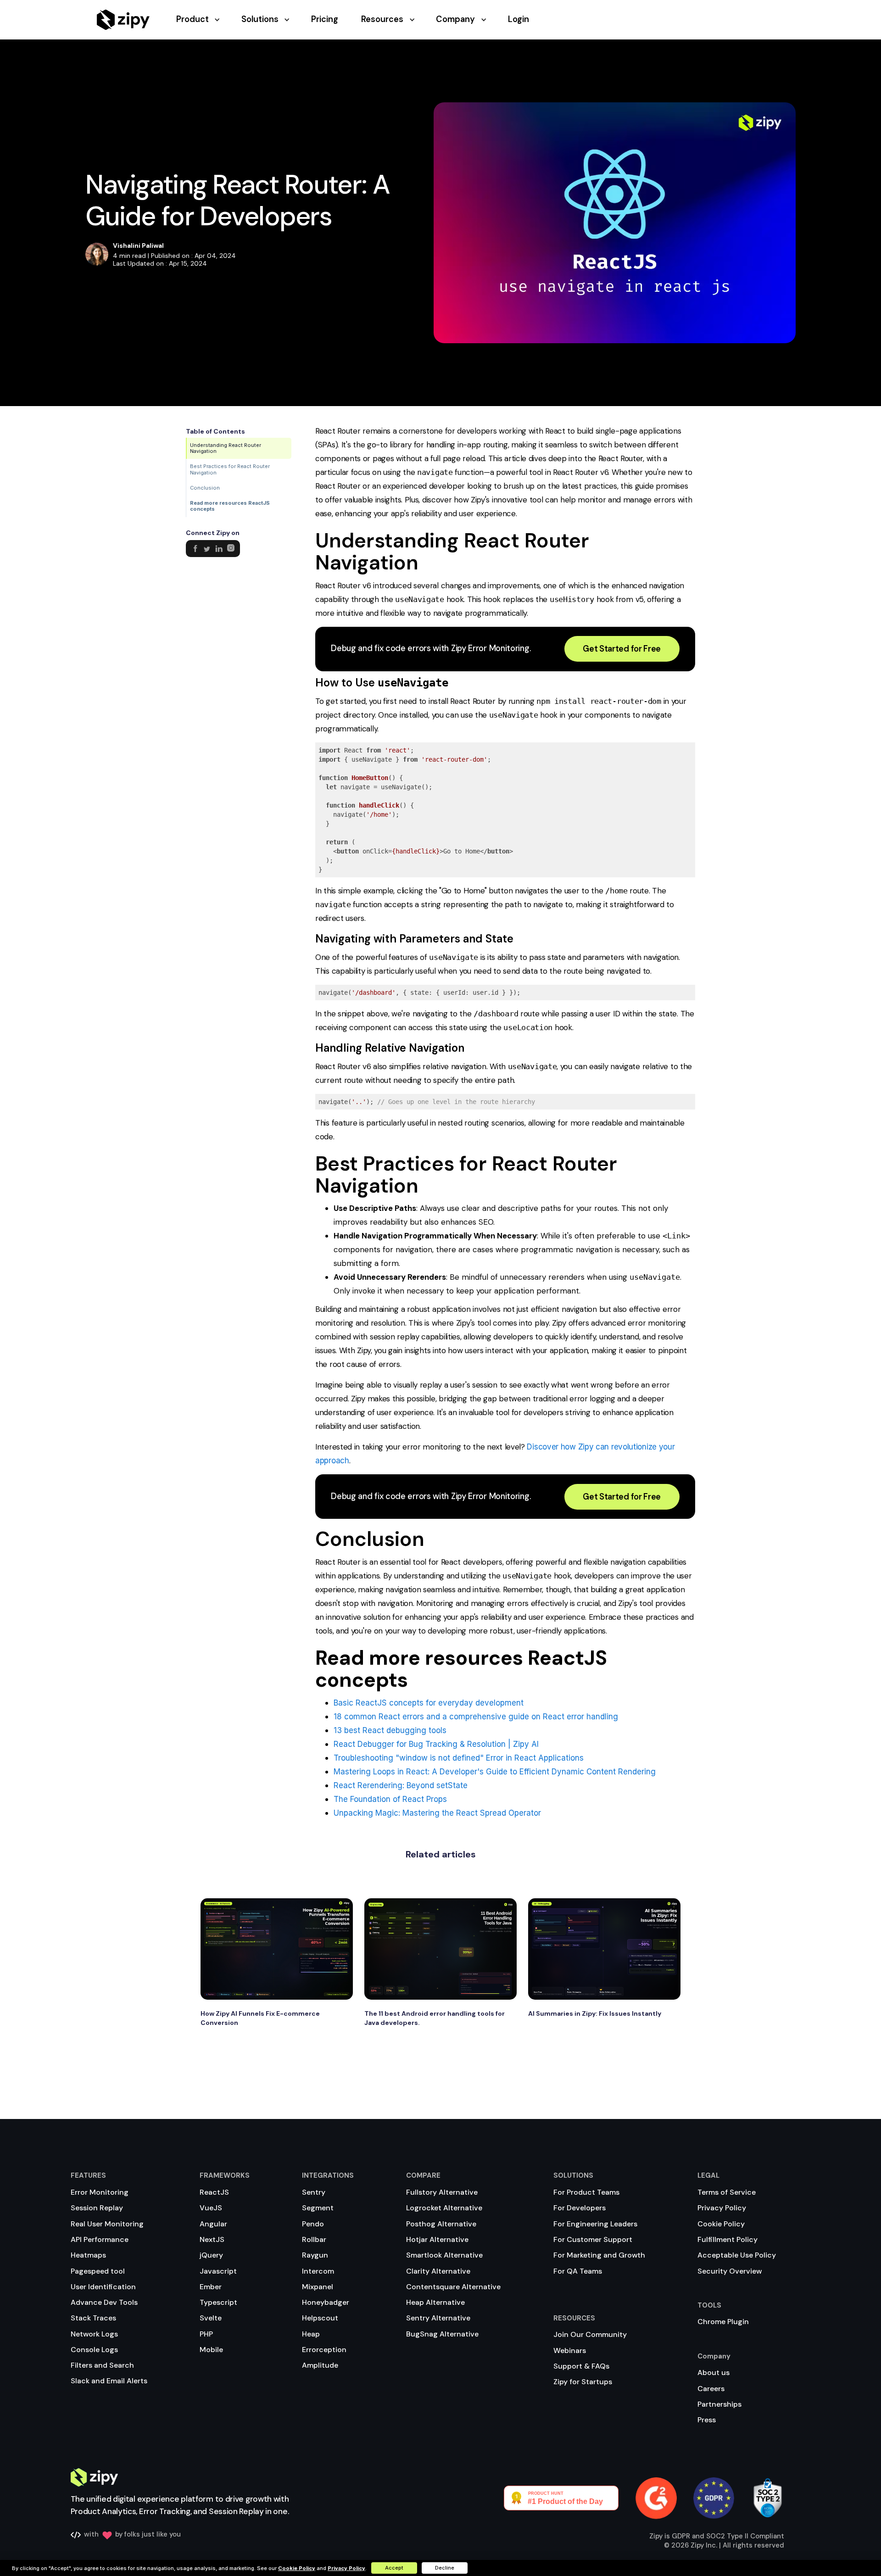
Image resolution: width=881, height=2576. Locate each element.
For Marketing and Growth (599, 2255)
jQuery (211, 2255)
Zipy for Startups (583, 2382)
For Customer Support (593, 2239)
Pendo (313, 2224)
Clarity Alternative (438, 2271)
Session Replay (97, 2208)
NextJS (212, 2239)
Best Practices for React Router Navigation (230, 469)
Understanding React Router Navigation (226, 448)
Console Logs (94, 2350)
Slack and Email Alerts (109, 2381)
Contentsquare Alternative (453, 2287)
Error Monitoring (100, 2192)
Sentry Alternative (438, 2318)
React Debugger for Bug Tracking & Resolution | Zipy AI (436, 1744)
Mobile (211, 2350)
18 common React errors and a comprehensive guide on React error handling (476, 1717)
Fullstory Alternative (442, 2192)
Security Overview (730, 2271)
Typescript (218, 2302)
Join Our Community (590, 2334)
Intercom (318, 2271)
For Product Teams (586, 2192)
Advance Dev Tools (104, 2302)
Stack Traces (93, 2318)
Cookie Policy (721, 2224)
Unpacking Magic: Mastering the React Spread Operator (437, 1813)
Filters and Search (102, 2365)
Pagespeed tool (98, 2271)
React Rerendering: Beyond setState (401, 1785)
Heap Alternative (435, 2302)
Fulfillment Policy (728, 2239)
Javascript (218, 2271)
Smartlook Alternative (444, 2255)
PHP (206, 2334)
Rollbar (314, 2239)
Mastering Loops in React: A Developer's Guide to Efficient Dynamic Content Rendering (495, 1772)
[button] (209, 20)
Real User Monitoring (107, 2224)
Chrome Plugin (723, 2322)
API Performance (100, 2239)
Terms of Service (727, 2192)
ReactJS (214, 2192)
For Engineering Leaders (595, 2224)
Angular (213, 2224)
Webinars (570, 2350)
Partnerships (719, 2404)
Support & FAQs (581, 2366)
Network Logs (94, 2334)
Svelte (211, 2318)
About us (714, 2372)
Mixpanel (318, 2287)
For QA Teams (578, 2271)
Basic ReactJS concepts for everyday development (429, 1703)
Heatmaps (88, 2255)
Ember (211, 2287)
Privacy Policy (722, 2208)
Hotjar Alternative (437, 2239)
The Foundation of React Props (390, 1799)
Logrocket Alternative (444, 2208)
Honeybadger (326, 2302)
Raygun (315, 2255)
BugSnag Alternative (442, 2334)
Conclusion (205, 488)
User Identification (103, 2287)
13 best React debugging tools (390, 1730)
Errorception (324, 2350)
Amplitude (320, 2365)
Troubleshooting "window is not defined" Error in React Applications (459, 1758)
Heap (311, 2334)
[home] (123, 20)
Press (707, 2420)
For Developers (580, 2208)
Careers (711, 2389)
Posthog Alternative (441, 2224)
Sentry (314, 2192)
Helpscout (320, 2318)
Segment (318, 2208)
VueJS (211, 2208)
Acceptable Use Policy (737, 2255)
